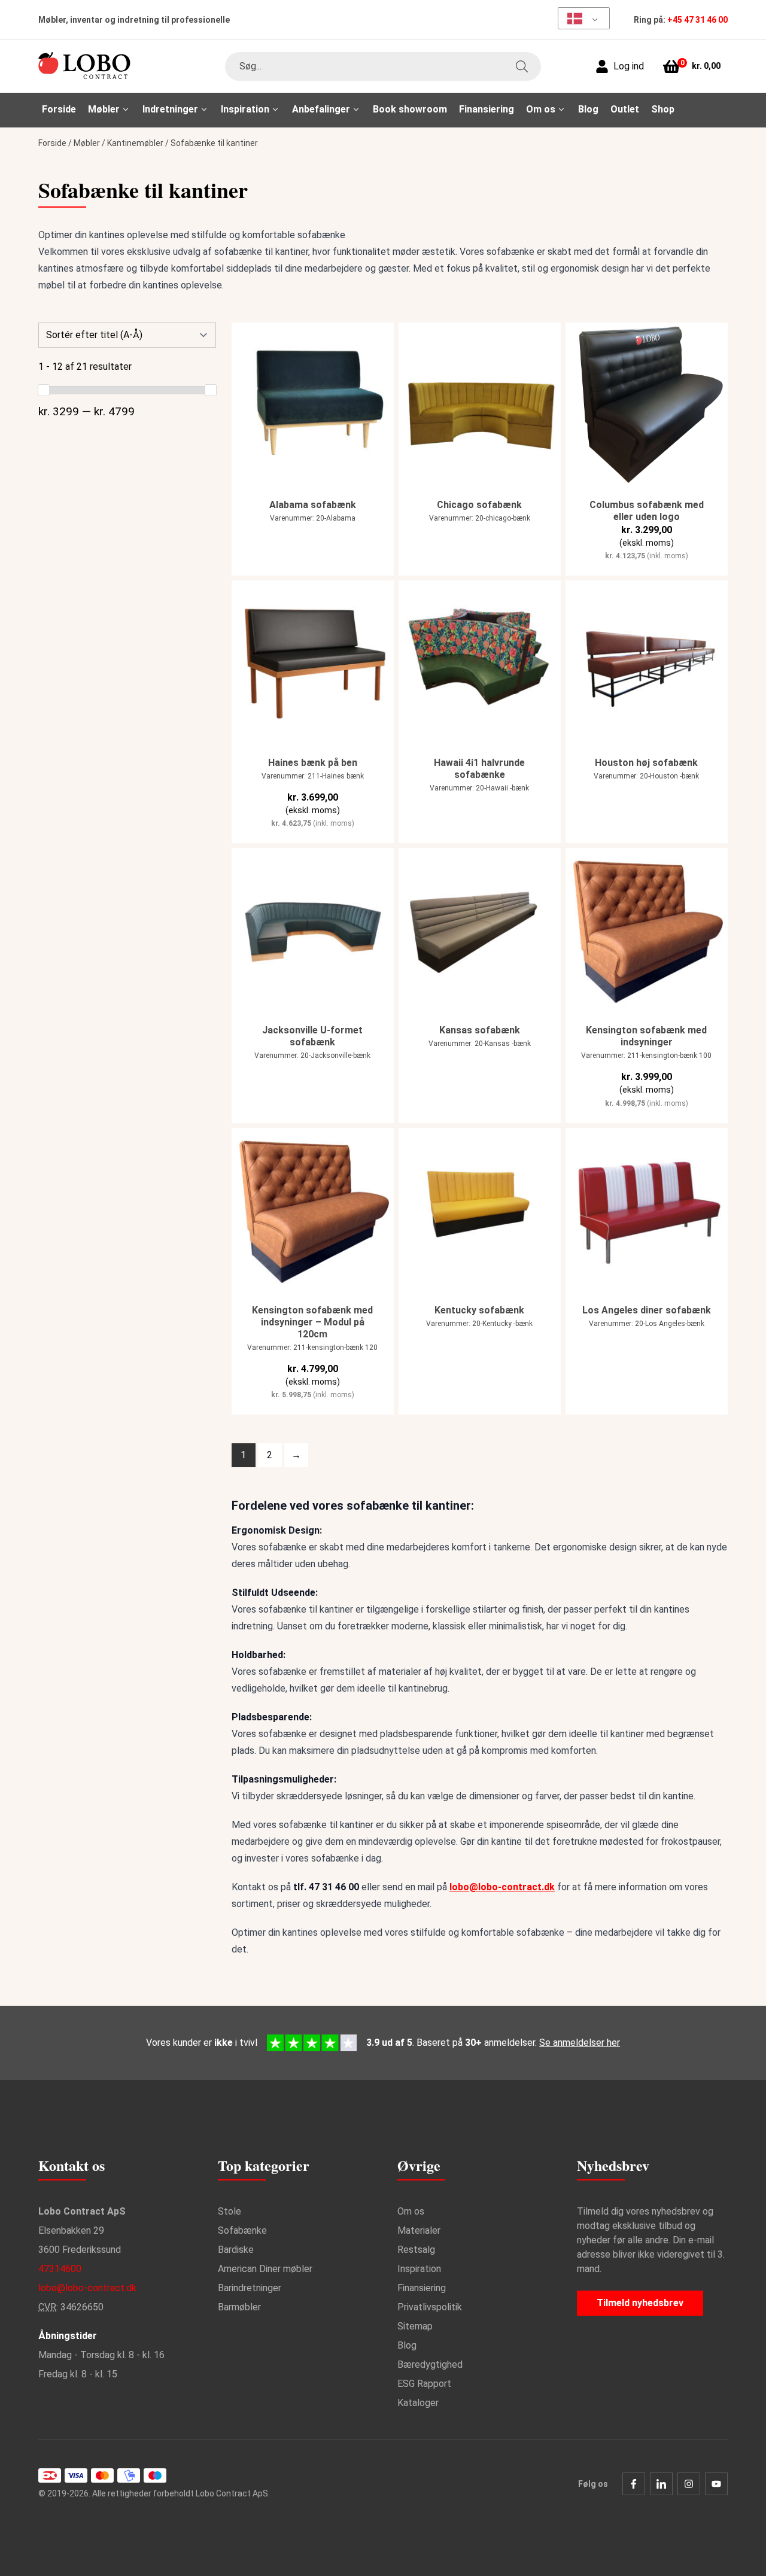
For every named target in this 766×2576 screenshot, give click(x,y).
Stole (230, 2211)
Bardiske (236, 2250)
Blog (588, 109)
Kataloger (418, 2403)
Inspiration (419, 2269)
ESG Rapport (424, 2384)
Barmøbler (239, 2307)
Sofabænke (242, 2230)
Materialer (419, 2230)
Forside (59, 109)
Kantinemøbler (135, 143)
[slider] (44, 390)
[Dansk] (580, 18)
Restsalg (416, 2250)
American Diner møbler (265, 2269)
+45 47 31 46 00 (697, 20)
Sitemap (415, 2326)
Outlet (625, 109)
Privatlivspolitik (430, 2307)
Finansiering (487, 109)
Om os (411, 2211)
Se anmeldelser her (580, 2043)
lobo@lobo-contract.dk (502, 1887)
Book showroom (410, 109)
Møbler (87, 143)
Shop (663, 109)
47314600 (60, 2269)
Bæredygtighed (430, 2364)
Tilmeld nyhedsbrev (640, 2303)
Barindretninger (250, 2288)
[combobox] (383, 66)
